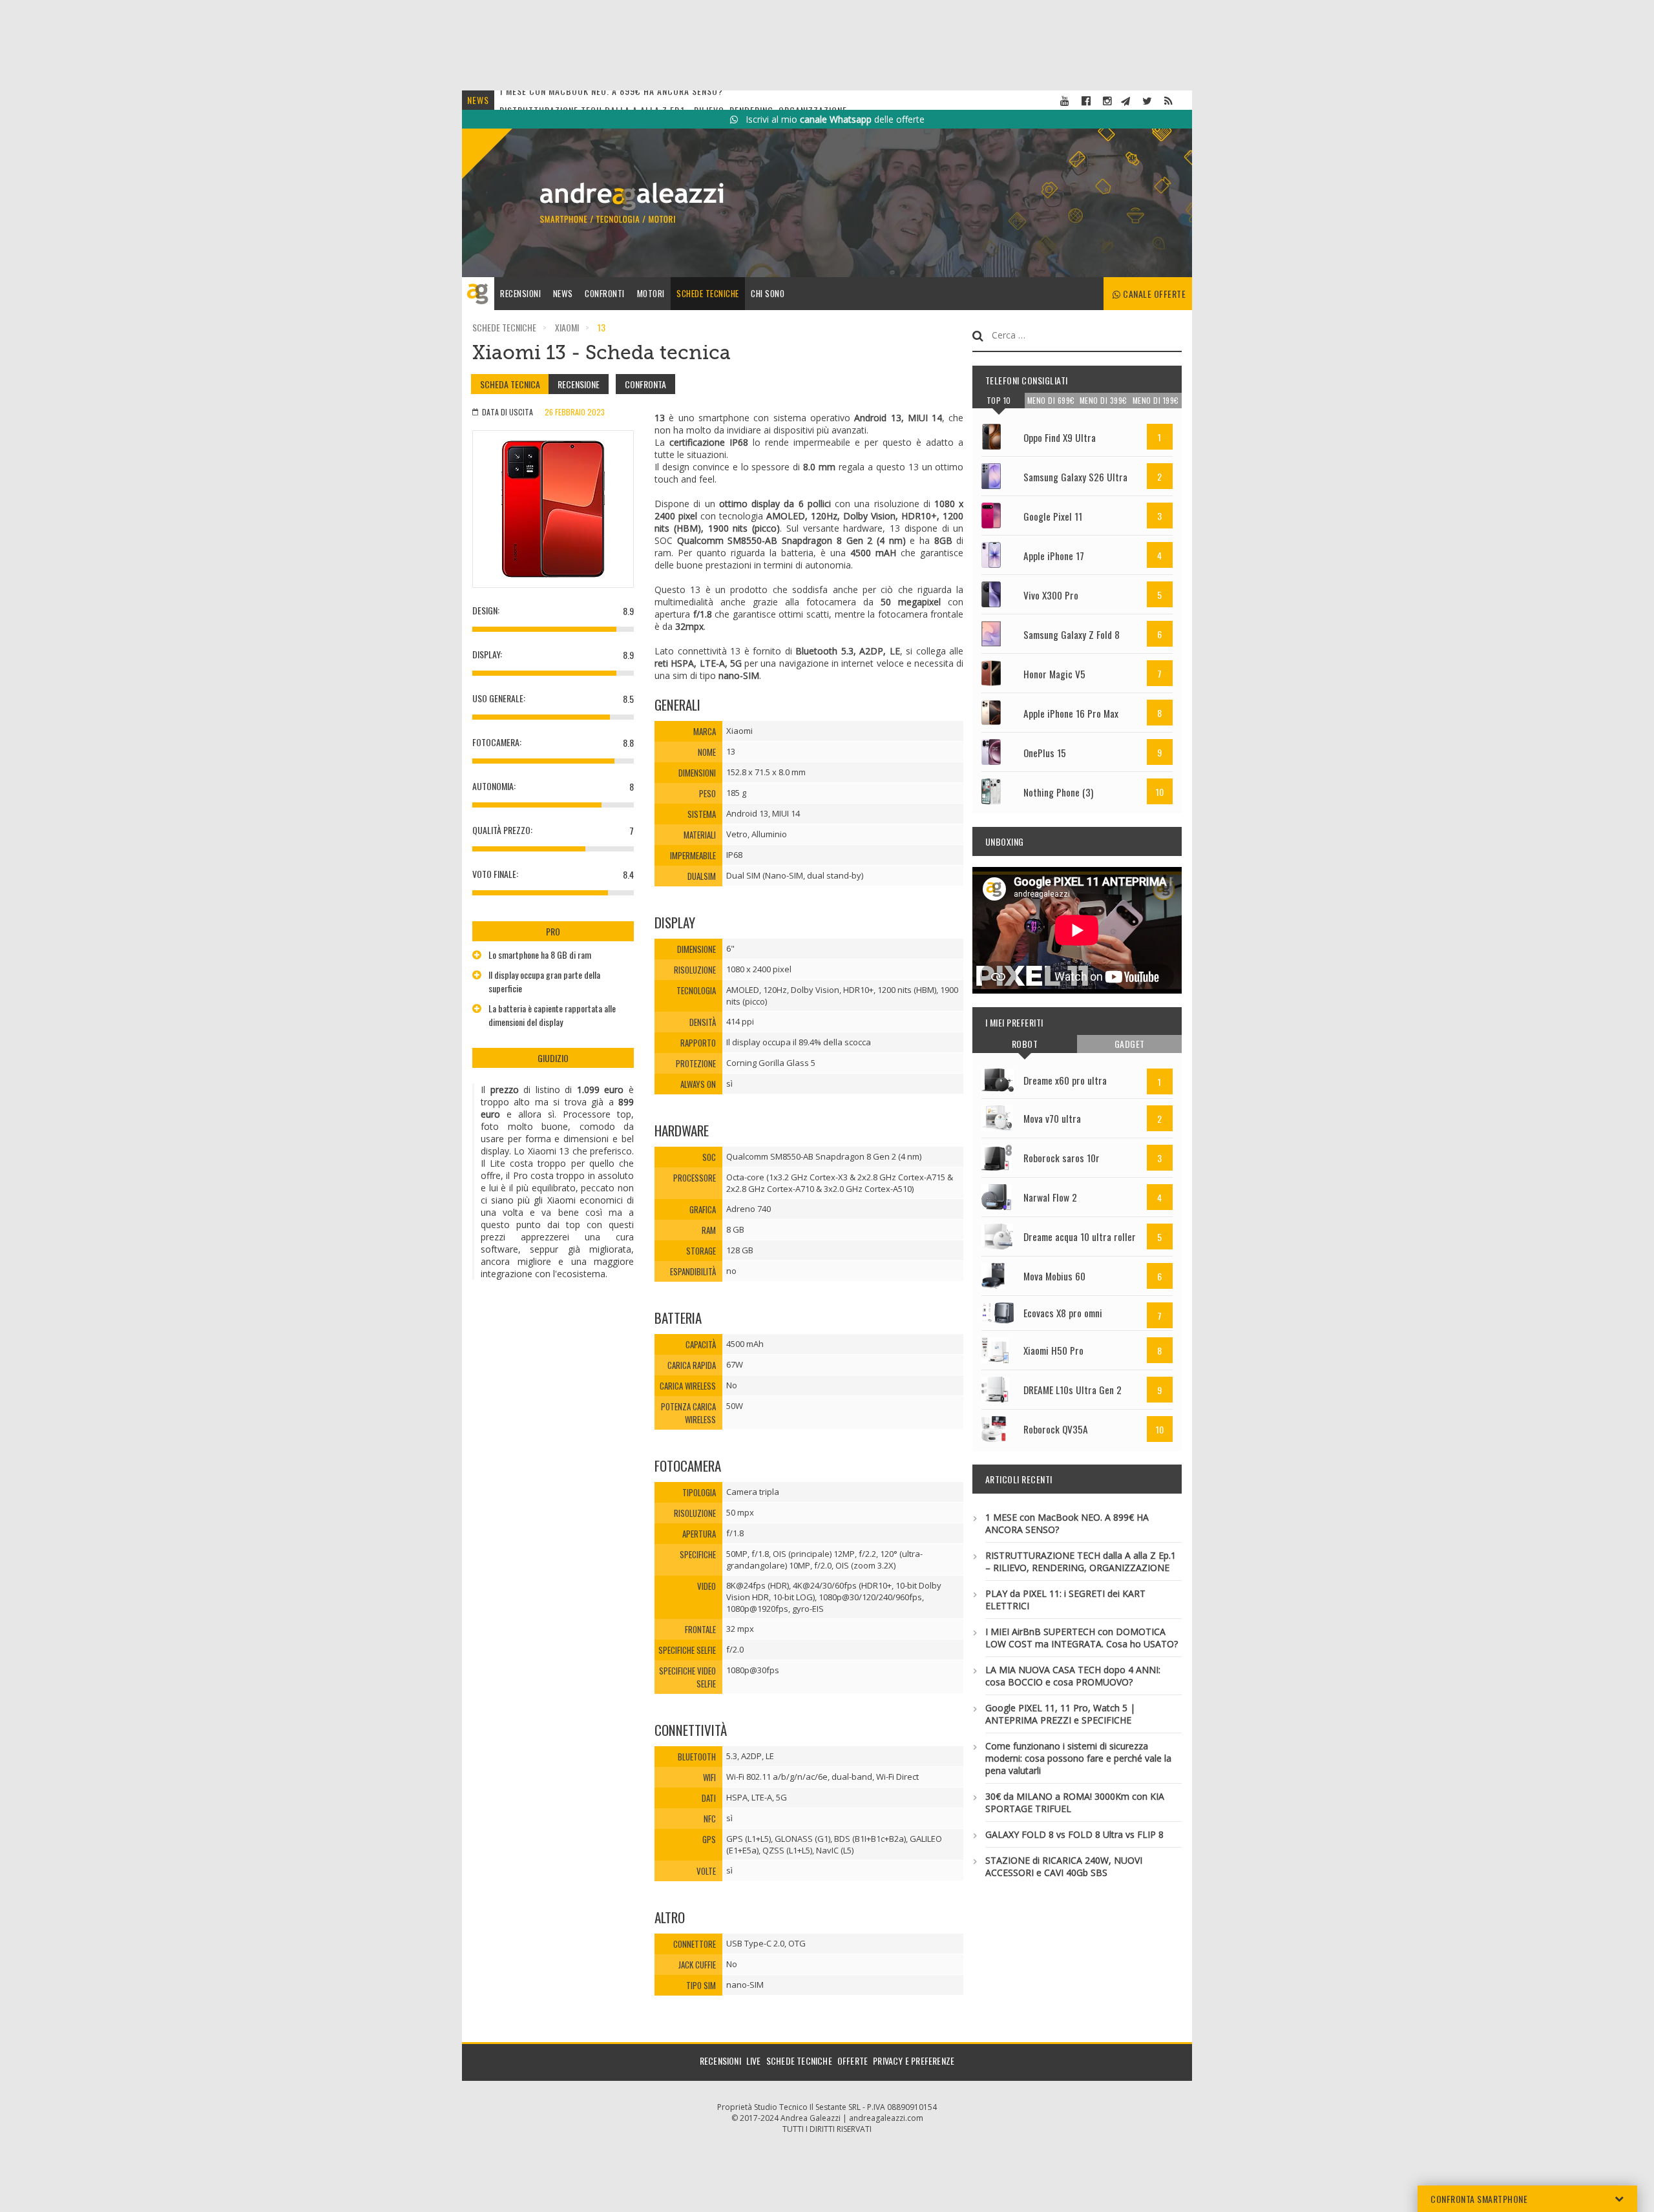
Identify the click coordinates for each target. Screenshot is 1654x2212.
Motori (651, 293)
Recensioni (520, 293)
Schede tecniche (708, 293)
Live (754, 2061)
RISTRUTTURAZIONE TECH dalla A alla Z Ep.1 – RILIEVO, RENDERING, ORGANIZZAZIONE (1081, 1561)
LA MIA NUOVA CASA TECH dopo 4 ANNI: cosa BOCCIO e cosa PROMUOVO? (1073, 1676)
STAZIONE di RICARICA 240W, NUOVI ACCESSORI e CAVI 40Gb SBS (1064, 1866)
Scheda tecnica (510, 384)
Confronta (645, 384)
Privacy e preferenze (914, 2061)
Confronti (605, 293)
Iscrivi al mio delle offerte (831, 119)
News (563, 293)
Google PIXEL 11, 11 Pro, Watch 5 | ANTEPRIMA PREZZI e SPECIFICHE (1060, 1714)
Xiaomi (567, 327)
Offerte (853, 2061)
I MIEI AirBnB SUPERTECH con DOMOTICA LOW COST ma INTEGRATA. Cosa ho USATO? (1082, 1638)
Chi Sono (768, 293)
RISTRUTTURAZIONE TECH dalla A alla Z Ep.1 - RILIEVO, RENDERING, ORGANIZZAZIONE (673, 100)
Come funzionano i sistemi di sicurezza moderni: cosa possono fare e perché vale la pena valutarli (1078, 1758)
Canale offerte (1154, 294)
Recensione (579, 384)
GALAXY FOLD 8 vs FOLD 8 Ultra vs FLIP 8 (1074, 1834)
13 (602, 327)
